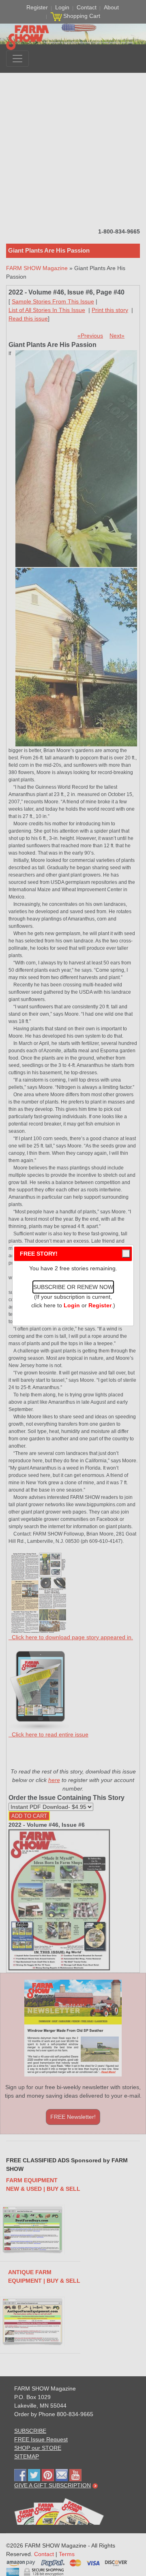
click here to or (71, 1305)
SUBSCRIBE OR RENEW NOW (73, 1287)
